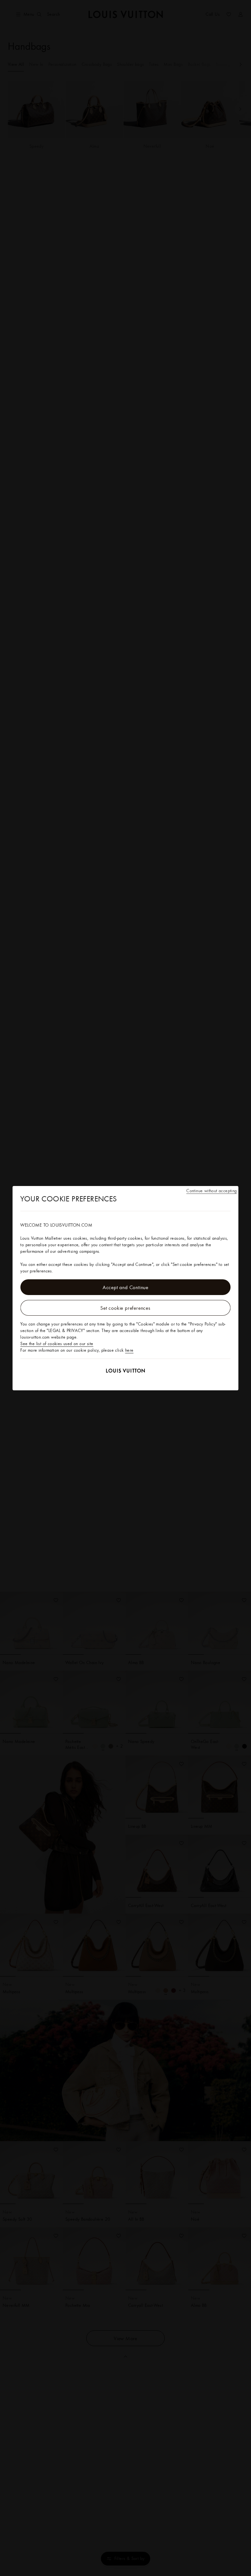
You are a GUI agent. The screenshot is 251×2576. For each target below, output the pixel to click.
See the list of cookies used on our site (57, 1344)
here (129, 1350)
